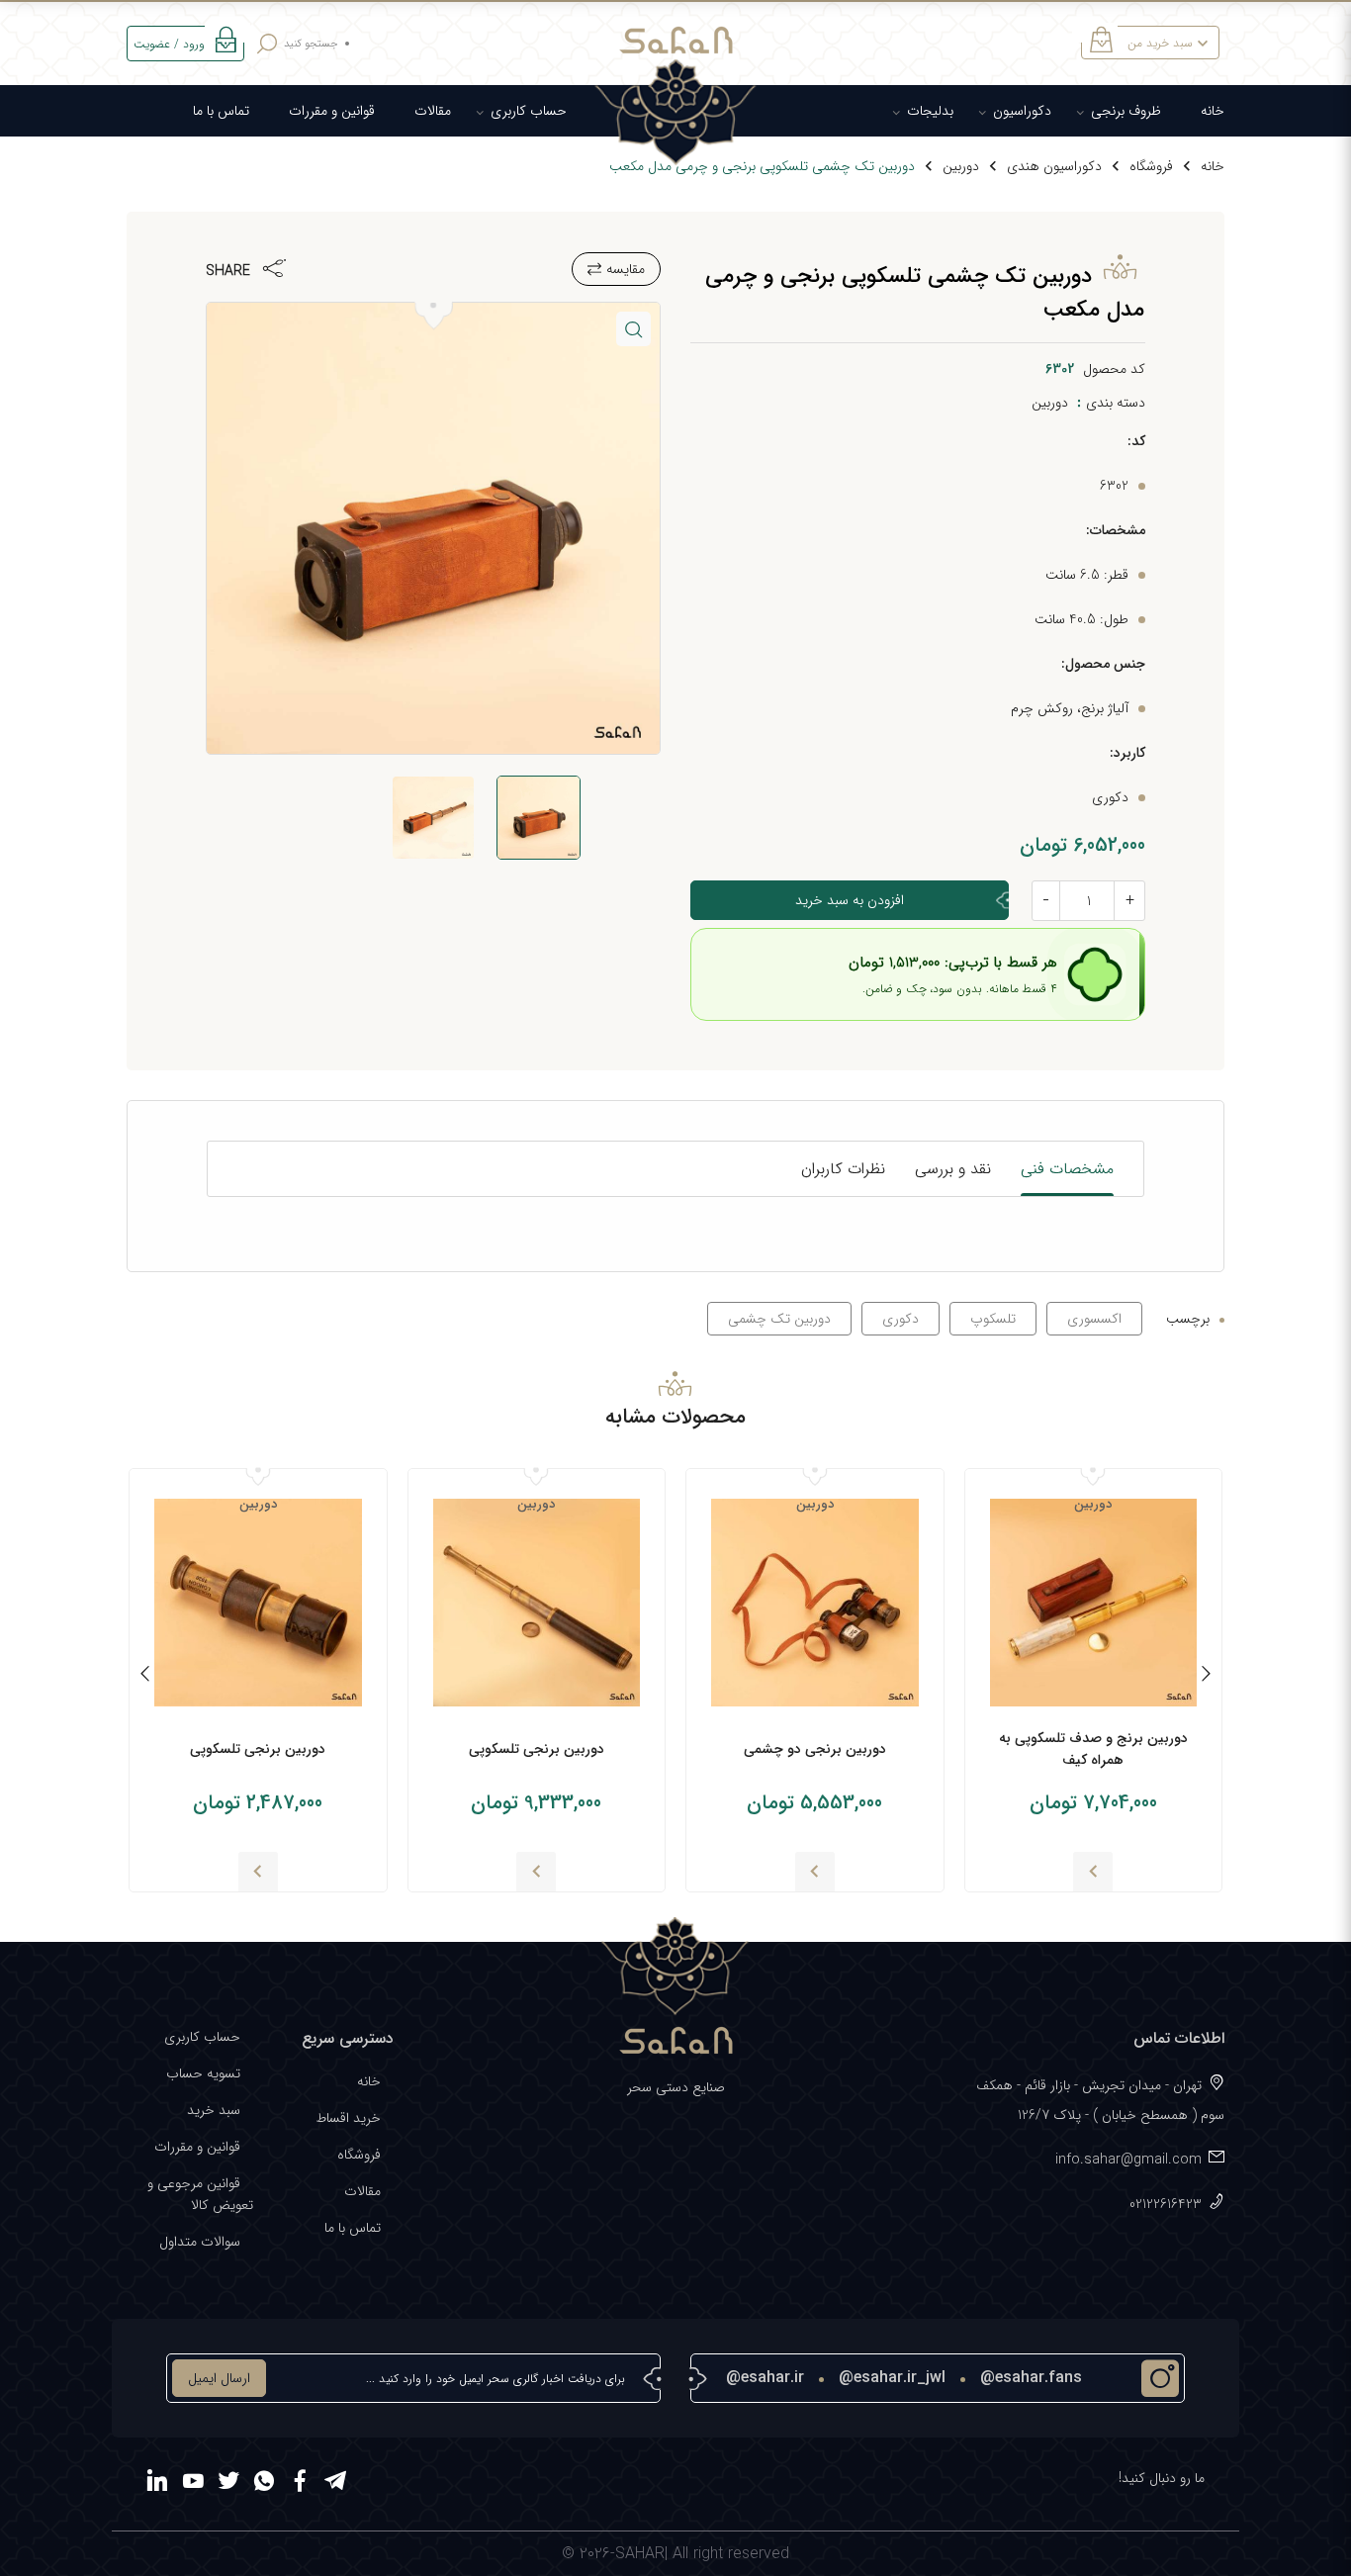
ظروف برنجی (1126, 111)
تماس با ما (221, 111)
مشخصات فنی (1067, 1169)
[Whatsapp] (264, 2484)
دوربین (961, 166)
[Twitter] (228, 2484)
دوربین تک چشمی (779, 1319)
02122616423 (1166, 2204)
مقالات (433, 111)
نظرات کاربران (843, 1169)
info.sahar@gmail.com (1128, 2160)
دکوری (901, 1319)
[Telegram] (335, 2484)
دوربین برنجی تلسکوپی (537, 1749)
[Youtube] (193, 2484)
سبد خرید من (1160, 43)
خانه (1213, 111)
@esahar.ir (765, 2378)
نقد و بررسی (953, 1169)
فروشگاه (1151, 166)
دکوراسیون (1022, 111)
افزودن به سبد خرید (850, 900)
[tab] (1067, 1169)
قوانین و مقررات (332, 111)
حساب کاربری (529, 111)
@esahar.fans (1031, 2378)
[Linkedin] (157, 2484)
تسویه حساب (203, 2073)
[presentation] (1206, 1677)
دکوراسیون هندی (1054, 166)
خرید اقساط (348, 2118)
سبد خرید (214, 2110)
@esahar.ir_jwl (892, 2378)
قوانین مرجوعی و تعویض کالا (200, 2194)
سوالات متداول (200, 2242)
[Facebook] (300, 2484)
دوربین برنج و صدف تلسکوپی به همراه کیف (1093, 1749)
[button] (633, 329)
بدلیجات (930, 111)
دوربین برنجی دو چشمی (815, 1749)
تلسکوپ (993, 1319)
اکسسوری (1094, 1319)
